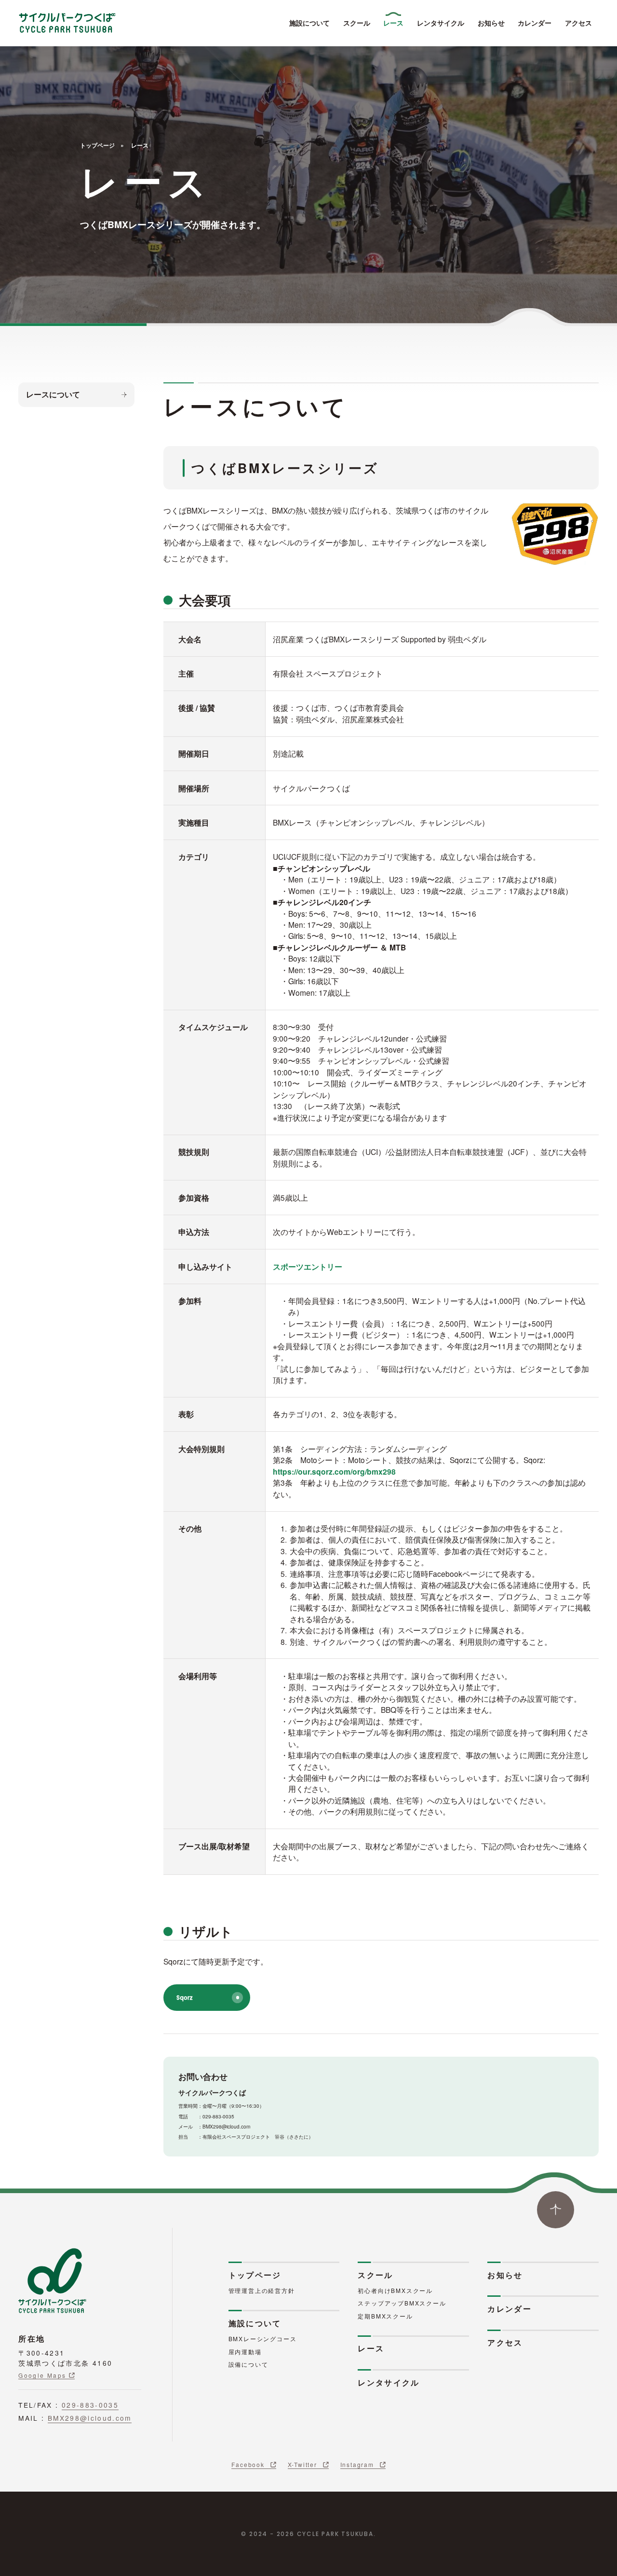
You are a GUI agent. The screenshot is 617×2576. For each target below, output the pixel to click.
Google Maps (42, 2375)
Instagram (357, 2464)
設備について (248, 2364)
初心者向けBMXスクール (395, 2290)
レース (393, 23)
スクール (357, 23)
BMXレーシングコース (263, 2339)
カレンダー (535, 23)
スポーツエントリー (308, 1267)
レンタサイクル (441, 23)
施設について (309, 23)
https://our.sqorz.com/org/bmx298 (334, 1471)
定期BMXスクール (385, 2316)
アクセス (578, 23)
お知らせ (491, 23)
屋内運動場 (245, 2352)
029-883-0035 (90, 2405)
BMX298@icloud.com (90, 2418)
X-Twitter (302, 2464)
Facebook (248, 2464)
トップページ (97, 146)
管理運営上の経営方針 (262, 2290)
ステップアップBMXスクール (402, 2303)
